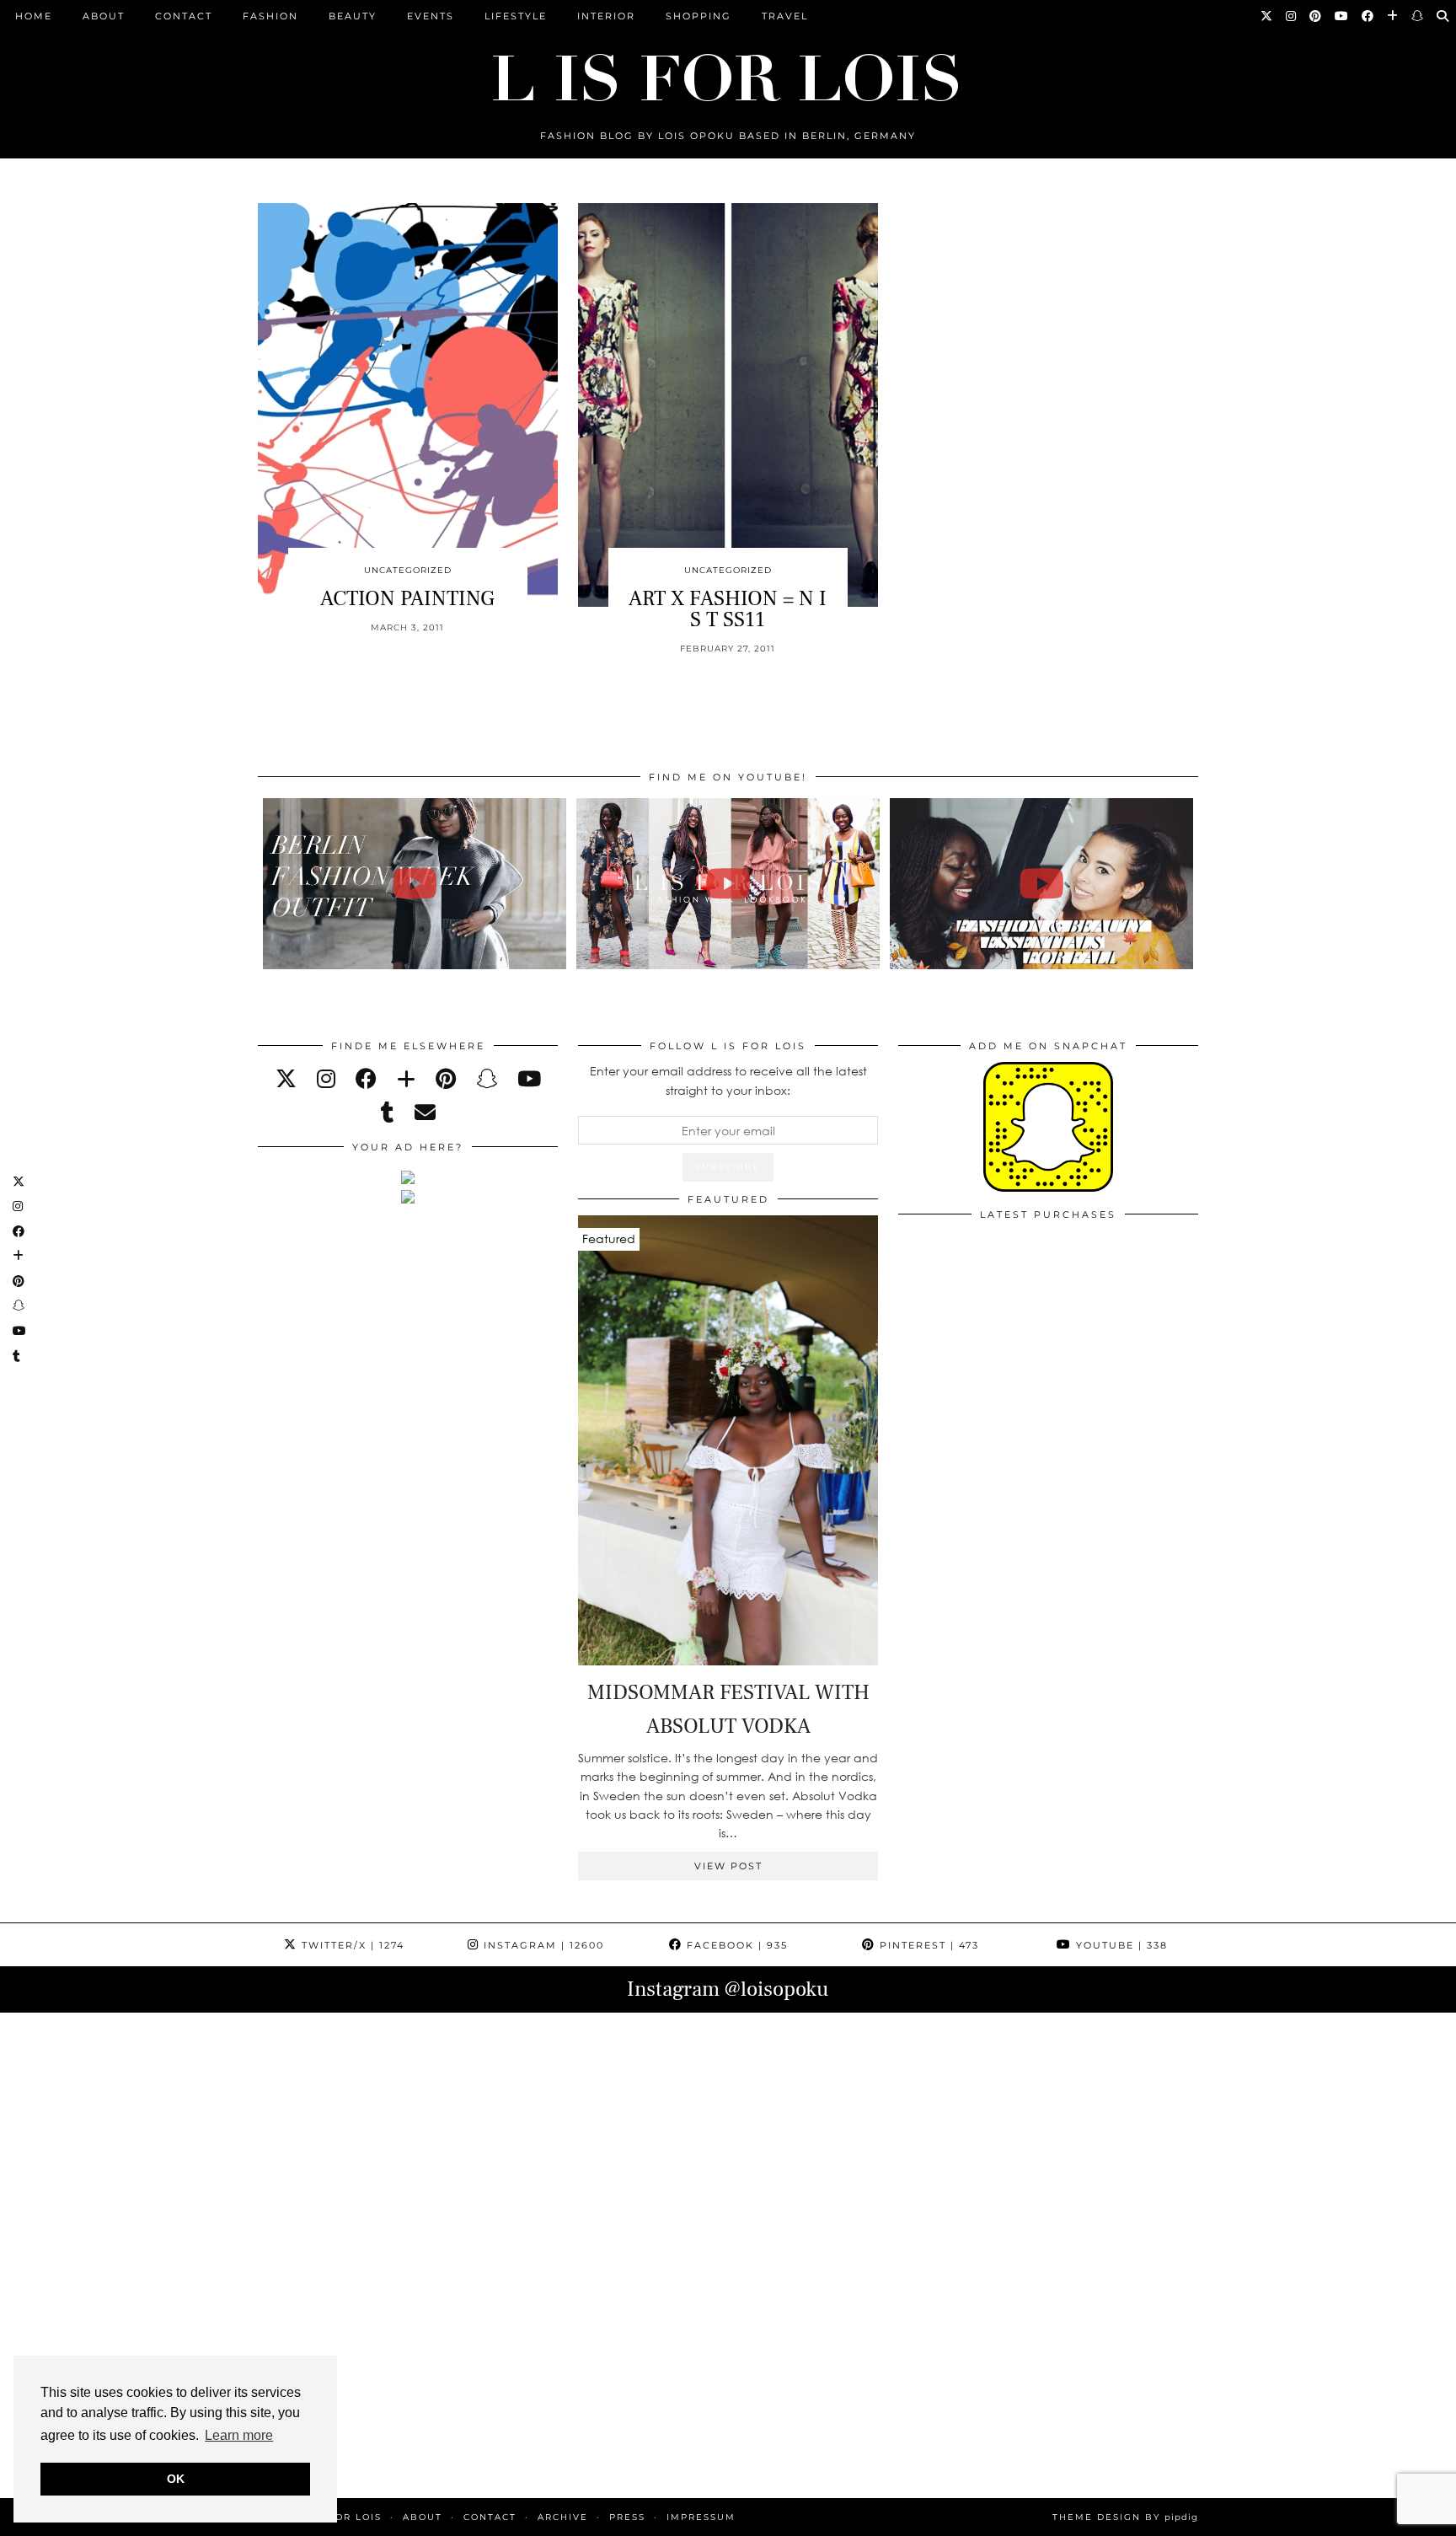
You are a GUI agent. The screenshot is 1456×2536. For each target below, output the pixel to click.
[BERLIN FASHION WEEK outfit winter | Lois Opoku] (415, 884)
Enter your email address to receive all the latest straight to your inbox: (728, 1080)
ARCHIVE (563, 2517)
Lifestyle (516, 16)
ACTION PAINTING (407, 598)
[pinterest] (446, 1078)
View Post (728, 1866)
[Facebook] (1368, 16)
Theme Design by (1125, 2517)
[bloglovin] (406, 1078)
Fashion (270, 16)
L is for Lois (342, 2517)
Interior (606, 16)
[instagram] (326, 1078)
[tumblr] (388, 1112)
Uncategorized (408, 570)
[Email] (425, 1112)
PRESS (627, 2517)
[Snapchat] (1418, 16)
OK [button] (176, 2479)
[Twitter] (1267, 16)
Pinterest (927, 1945)
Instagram (542, 1945)
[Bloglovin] (1393, 16)
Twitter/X (351, 1945)
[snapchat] (487, 1078)
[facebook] (366, 1078)
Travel (785, 16)
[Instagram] (1292, 16)
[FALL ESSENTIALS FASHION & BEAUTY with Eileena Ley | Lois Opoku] (1042, 884)
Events (431, 16)
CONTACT (184, 16)
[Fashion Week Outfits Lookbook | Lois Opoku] (728, 884)
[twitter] (286, 1078)
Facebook (735, 1945)
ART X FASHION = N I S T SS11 (728, 609)
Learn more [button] (239, 2435)
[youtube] (529, 1078)
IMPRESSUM (701, 2517)
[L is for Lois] (728, 70)
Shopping (699, 16)
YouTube (1120, 1945)
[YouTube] (1342, 16)
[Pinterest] (1316, 16)
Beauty (353, 16)
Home (34, 16)
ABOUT (104, 16)
